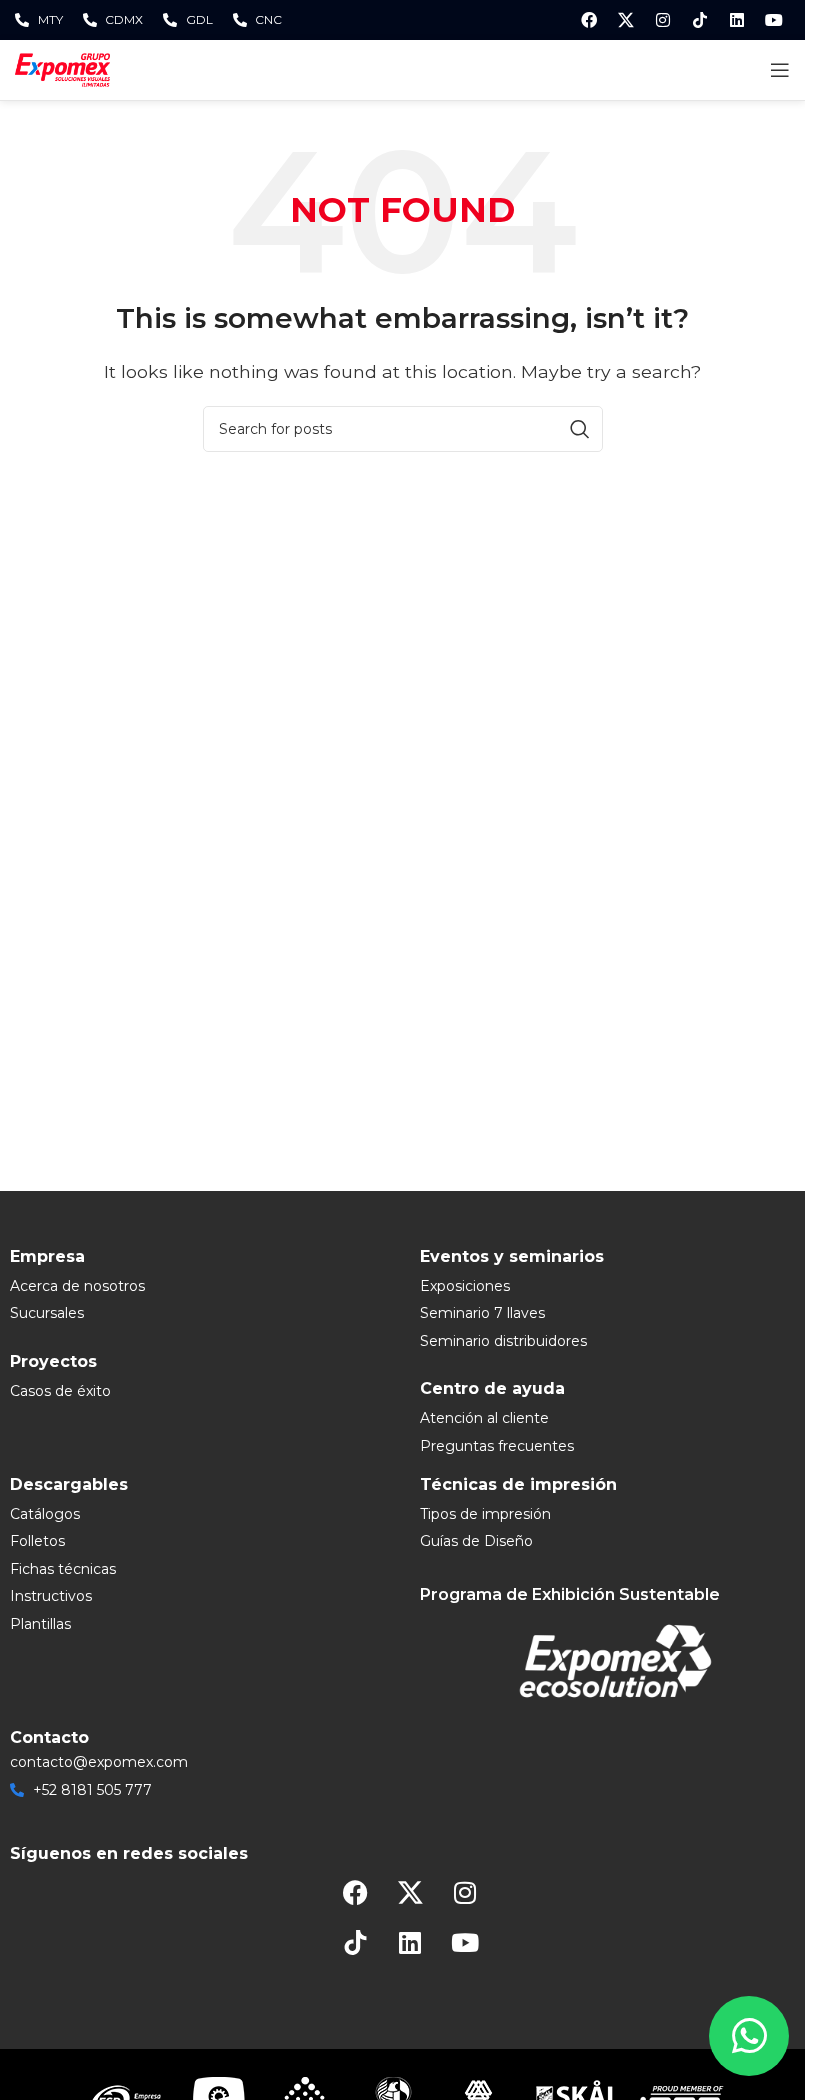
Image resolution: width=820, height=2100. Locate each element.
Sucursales (47, 1313)
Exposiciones (465, 1286)
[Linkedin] (737, 20)
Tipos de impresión (485, 1514)
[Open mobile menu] (780, 70)
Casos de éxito (60, 1391)
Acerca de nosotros (77, 1286)
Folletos (37, 1541)
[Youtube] (774, 20)
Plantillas (40, 1624)
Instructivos (51, 1596)
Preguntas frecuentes (497, 1446)
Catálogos (45, 1514)
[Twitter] (626, 20)
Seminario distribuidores (503, 1341)
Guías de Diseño (476, 1541)
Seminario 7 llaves (482, 1313)
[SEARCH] (580, 429)
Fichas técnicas (63, 1569)
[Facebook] (589, 20)
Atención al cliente (484, 1418)
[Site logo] (62, 68)
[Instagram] (663, 20)
